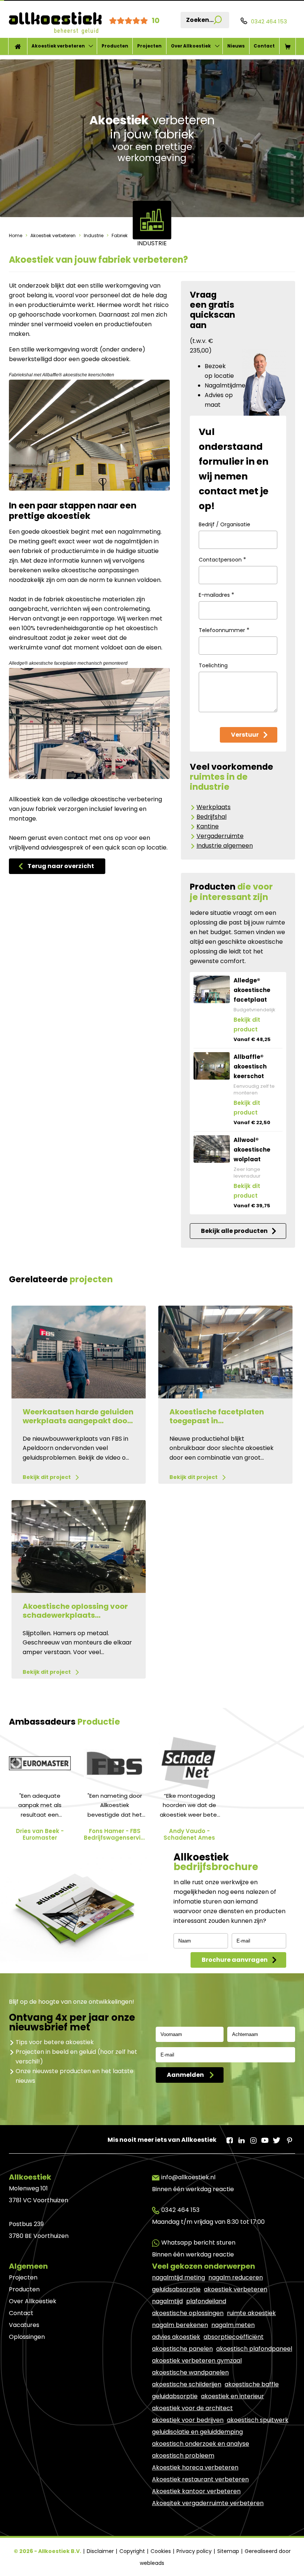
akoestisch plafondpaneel (254, 2349)
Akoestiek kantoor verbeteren (196, 2491)
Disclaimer (101, 2551)
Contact (264, 46)
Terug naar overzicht (61, 866)
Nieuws (236, 46)
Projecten (149, 46)
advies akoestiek (176, 2337)
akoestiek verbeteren (236, 2289)
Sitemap (229, 2551)
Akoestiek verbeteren (58, 46)
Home (16, 235)
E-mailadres (217, 595)
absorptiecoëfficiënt (234, 2337)
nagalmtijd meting (179, 2277)
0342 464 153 (180, 2210)
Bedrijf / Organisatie (224, 524)
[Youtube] (265, 2138)
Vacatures (24, 2325)
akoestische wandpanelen (190, 2372)
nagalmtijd (167, 2301)
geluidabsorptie (175, 2396)
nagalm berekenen (180, 2325)
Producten (115, 46)
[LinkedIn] (241, 2138)
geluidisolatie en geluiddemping (197, 2432)
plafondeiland (206, 2301)
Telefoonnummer (224, 630)
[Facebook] (229, 2138)
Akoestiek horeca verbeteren (195, 2467)
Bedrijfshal (212, 817)
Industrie (94, 235)
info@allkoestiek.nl (188, 2177)
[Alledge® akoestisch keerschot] (212, 1066)
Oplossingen (27, 2337)
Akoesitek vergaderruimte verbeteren (208, 2503)
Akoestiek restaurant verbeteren (200, 2479)
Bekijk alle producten (234, 1231)
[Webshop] (288, 46)
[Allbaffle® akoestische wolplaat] (212, 1149)
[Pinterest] (288, 2138)
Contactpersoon (222, 559)
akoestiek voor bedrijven (188, 2420)
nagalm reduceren (236, 2277)
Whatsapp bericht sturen (198, 2243)
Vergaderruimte (220, 836)
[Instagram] (253, 2138)
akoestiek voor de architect (192, 2408)
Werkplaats (214, 807)
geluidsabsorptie (176, 2289)
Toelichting (213, 665)
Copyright (133, 2551)
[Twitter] (277, 2138)
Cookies (161, 2551)
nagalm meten (233, 2325)
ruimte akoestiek (251, 2313)
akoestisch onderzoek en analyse (201, 2444)
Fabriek (119, 235)
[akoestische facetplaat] (212, 989)
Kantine (208, 826)
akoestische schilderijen (187, 2384)
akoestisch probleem (183, 2456)
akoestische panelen (182, 2349)
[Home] (18, 46)
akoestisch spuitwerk (258, 2420)
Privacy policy (195, 2551)
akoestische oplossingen (188, 2313)
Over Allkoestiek (191, 46)
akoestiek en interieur (232, 2396)
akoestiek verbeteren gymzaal (197, 2361)
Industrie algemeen (225, 846)
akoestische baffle (252, 2384)
